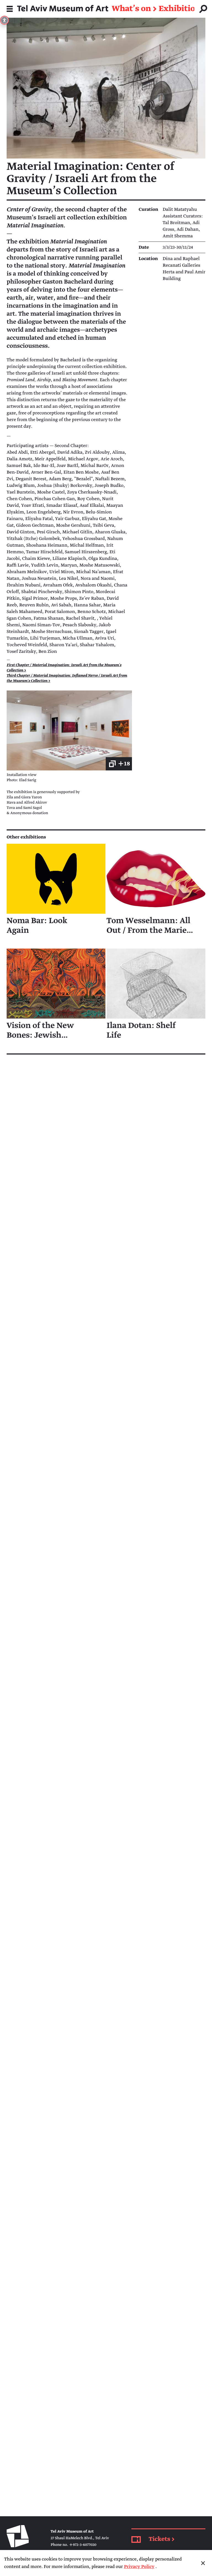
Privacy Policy (139, 2567)
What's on (131, 9)
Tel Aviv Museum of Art (63, 9)
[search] (203, 9)
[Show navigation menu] (10, 9)
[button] (69, 730)
